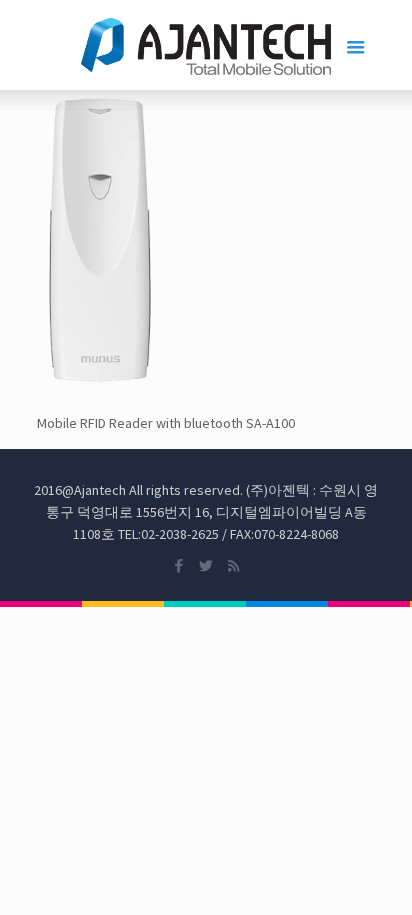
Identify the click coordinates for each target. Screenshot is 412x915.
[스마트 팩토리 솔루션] (206, 45)
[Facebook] (179, 565)
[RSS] (233, 565)
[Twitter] (206, 565)
